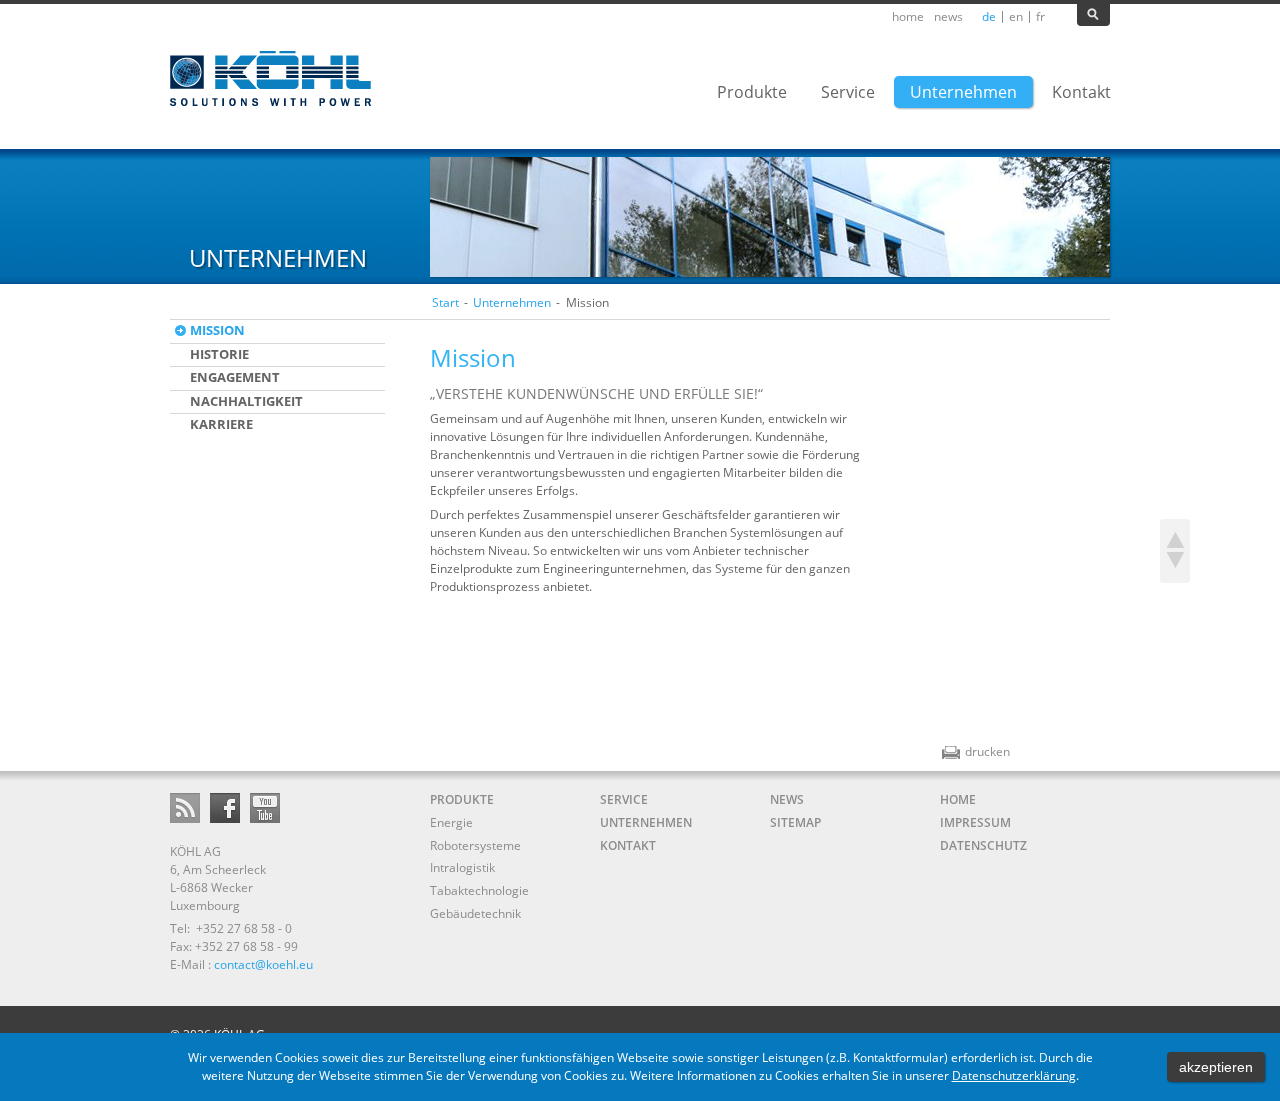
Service (624, 799)
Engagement (235, 377)
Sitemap (795, 822)
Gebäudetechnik (475, 913)
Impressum (975, 822)
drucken (976, 751)
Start (445, 302)
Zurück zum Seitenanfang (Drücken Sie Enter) (1175, 535)
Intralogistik (462, 867)
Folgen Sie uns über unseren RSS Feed (185, 808)
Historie (219, 354)
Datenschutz (983, 845)
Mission (217, 330)
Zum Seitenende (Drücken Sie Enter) (1175, 567)
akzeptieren (1216, 1067)
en (1016, 17)
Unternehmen (512, 302)
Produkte (462, 799)
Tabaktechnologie (479, 890)
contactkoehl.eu (263, 964)
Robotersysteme (475, 845)
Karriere (221, 424)
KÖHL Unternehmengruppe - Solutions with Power (272, 79)
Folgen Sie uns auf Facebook (225, 808)
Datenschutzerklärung (1014, 1075)
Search (1093, 15)
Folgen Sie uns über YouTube (265, 808)
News (948, 17)
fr (1040, 17)
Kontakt (628, 845)
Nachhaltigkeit (246, 401)
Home (908, 17)
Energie (451, 822)
